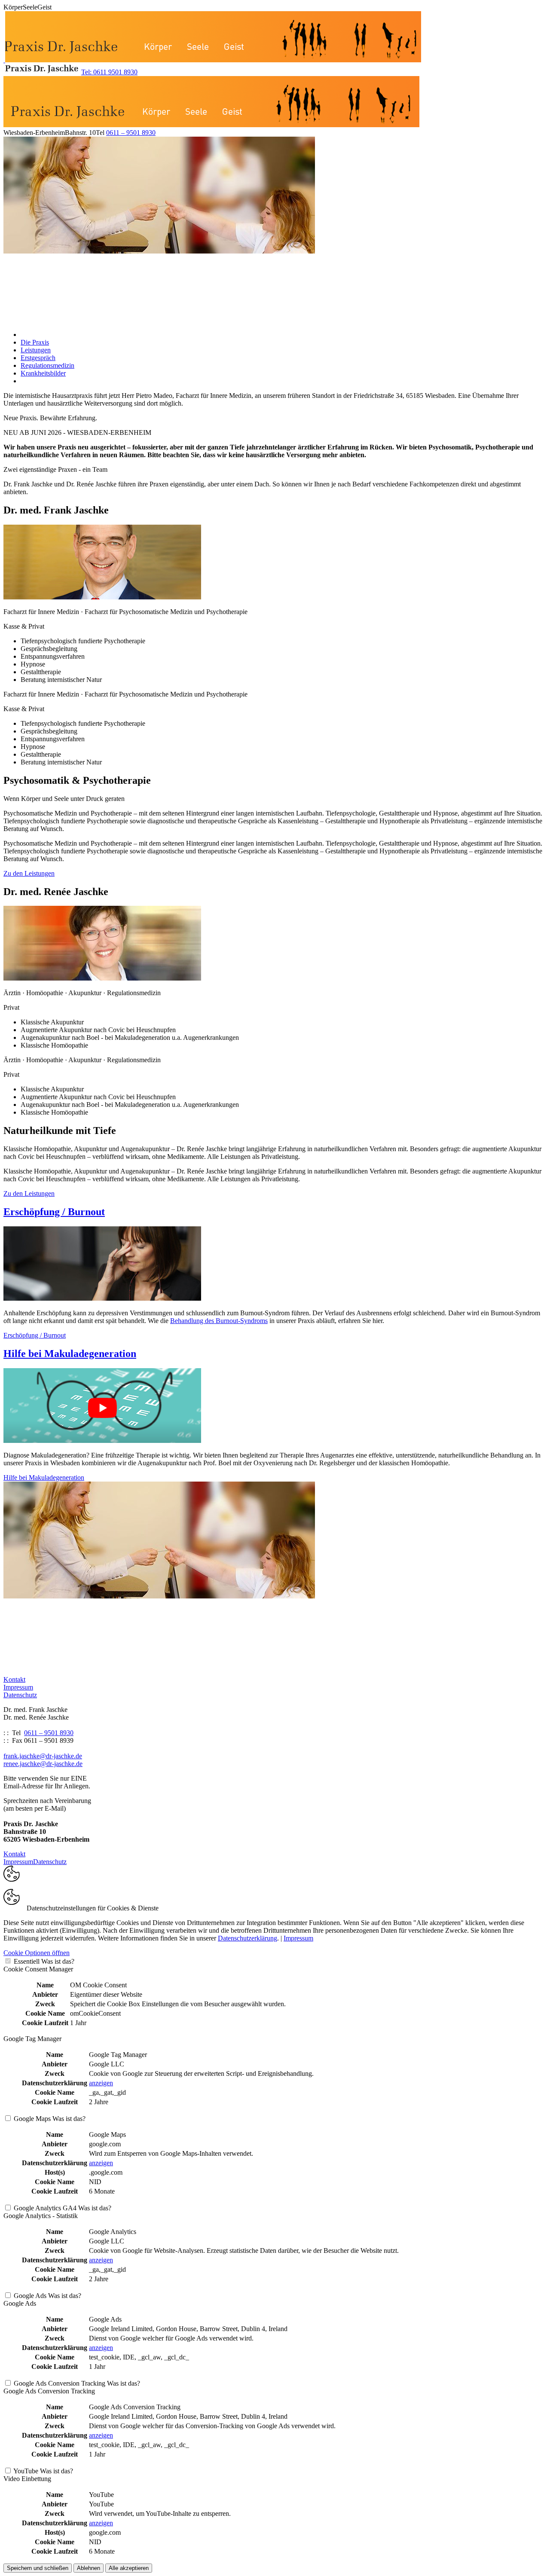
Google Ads (30, 2296)
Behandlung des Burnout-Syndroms (219, 1321)
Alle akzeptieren (129, 2568)
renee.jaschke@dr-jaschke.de (43, 1764)
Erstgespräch (38, 358)
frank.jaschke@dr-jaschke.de (43, 1756)
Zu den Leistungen (29, 873)
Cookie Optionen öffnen (37, 1953)
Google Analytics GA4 (45, 2208)
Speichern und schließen (38, 2568)
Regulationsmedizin (47, 365)
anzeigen (101, 2083)
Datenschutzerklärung (247, 1938)
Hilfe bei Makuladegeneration (70, 1354)
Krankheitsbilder (43, 373)
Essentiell (27, 1961)
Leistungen (36, 350)
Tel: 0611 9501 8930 (109, 72)
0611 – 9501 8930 (131, 133)
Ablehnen (89, 2568)
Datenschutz (20, 1695)
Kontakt (14, 1679)
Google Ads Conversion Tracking (60, 2383)
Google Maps (32, 2119)
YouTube (26, 2471)
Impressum (18, 1687)
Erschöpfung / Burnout (54, 1212)
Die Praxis (35, 342)
